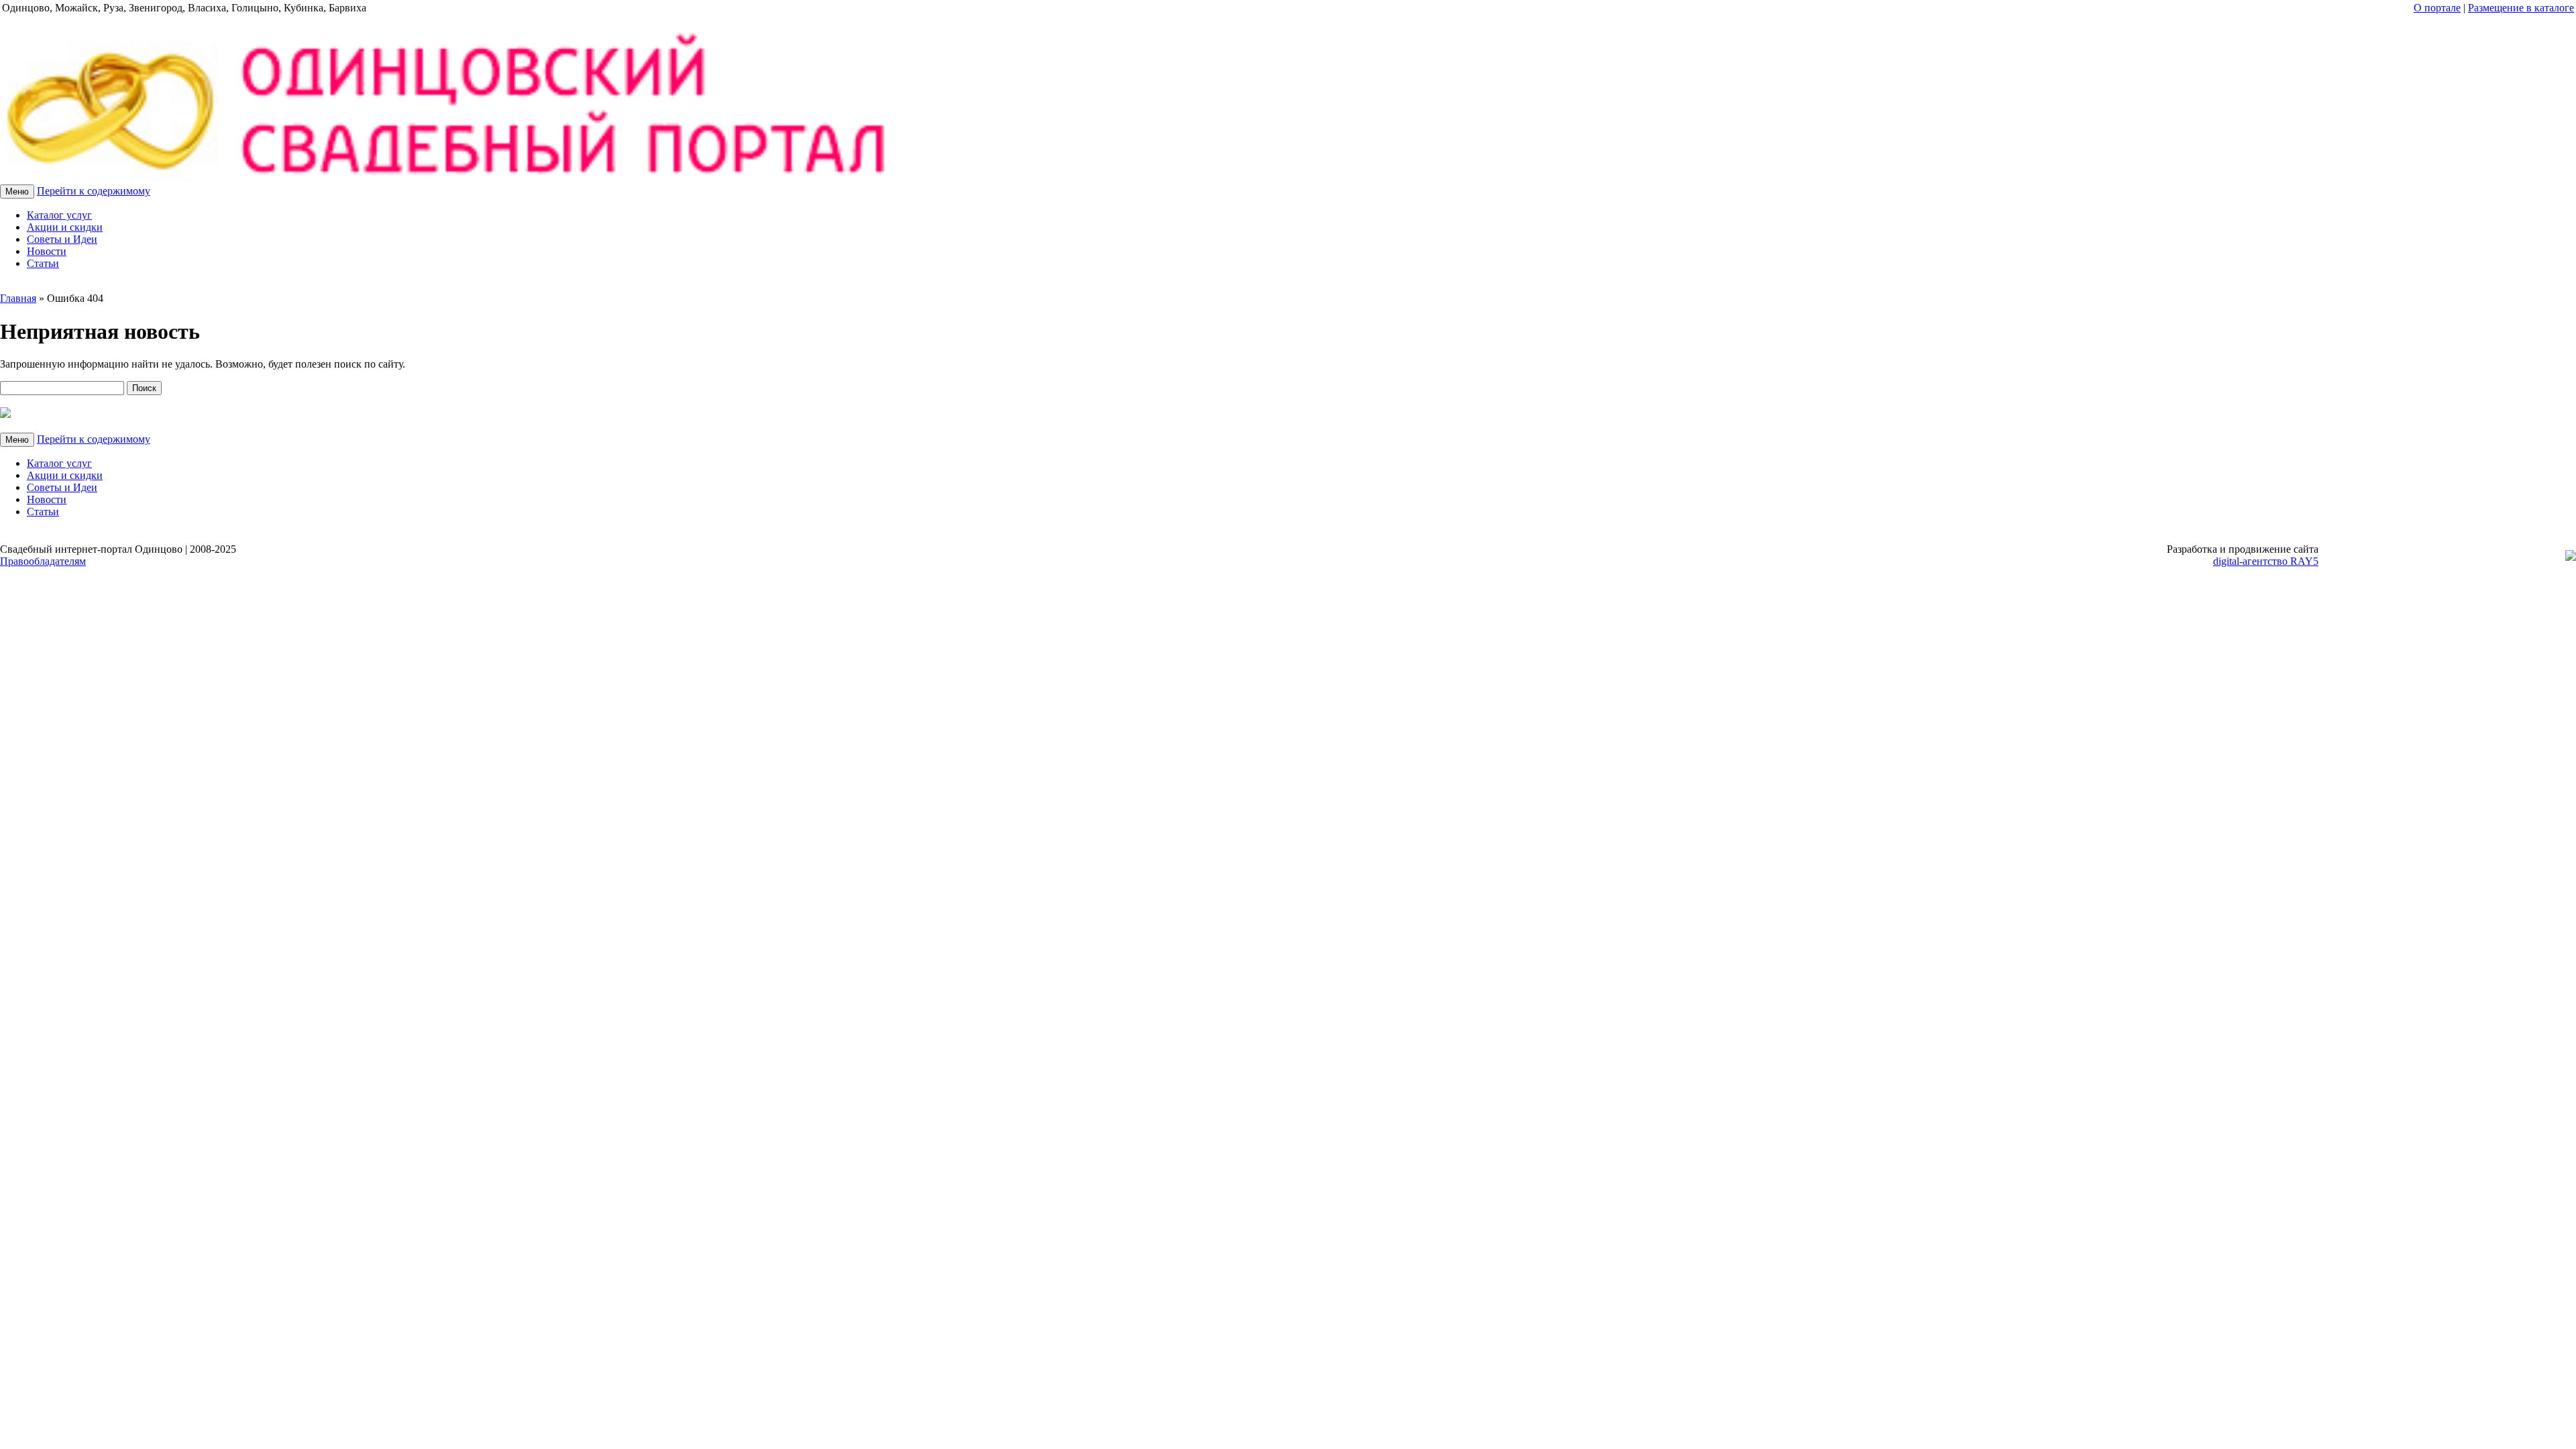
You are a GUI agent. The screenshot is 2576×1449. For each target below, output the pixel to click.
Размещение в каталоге (2521, 8)
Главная (18, 298)
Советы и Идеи (62, 239)
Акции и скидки (65, 227)
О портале (2437, 8)
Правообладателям (43, 561)
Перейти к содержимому (94, 191)
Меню (17, 192)
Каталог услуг (59, 215)
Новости (47, 251)
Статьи (43, 263)
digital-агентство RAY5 (2266, 561)
